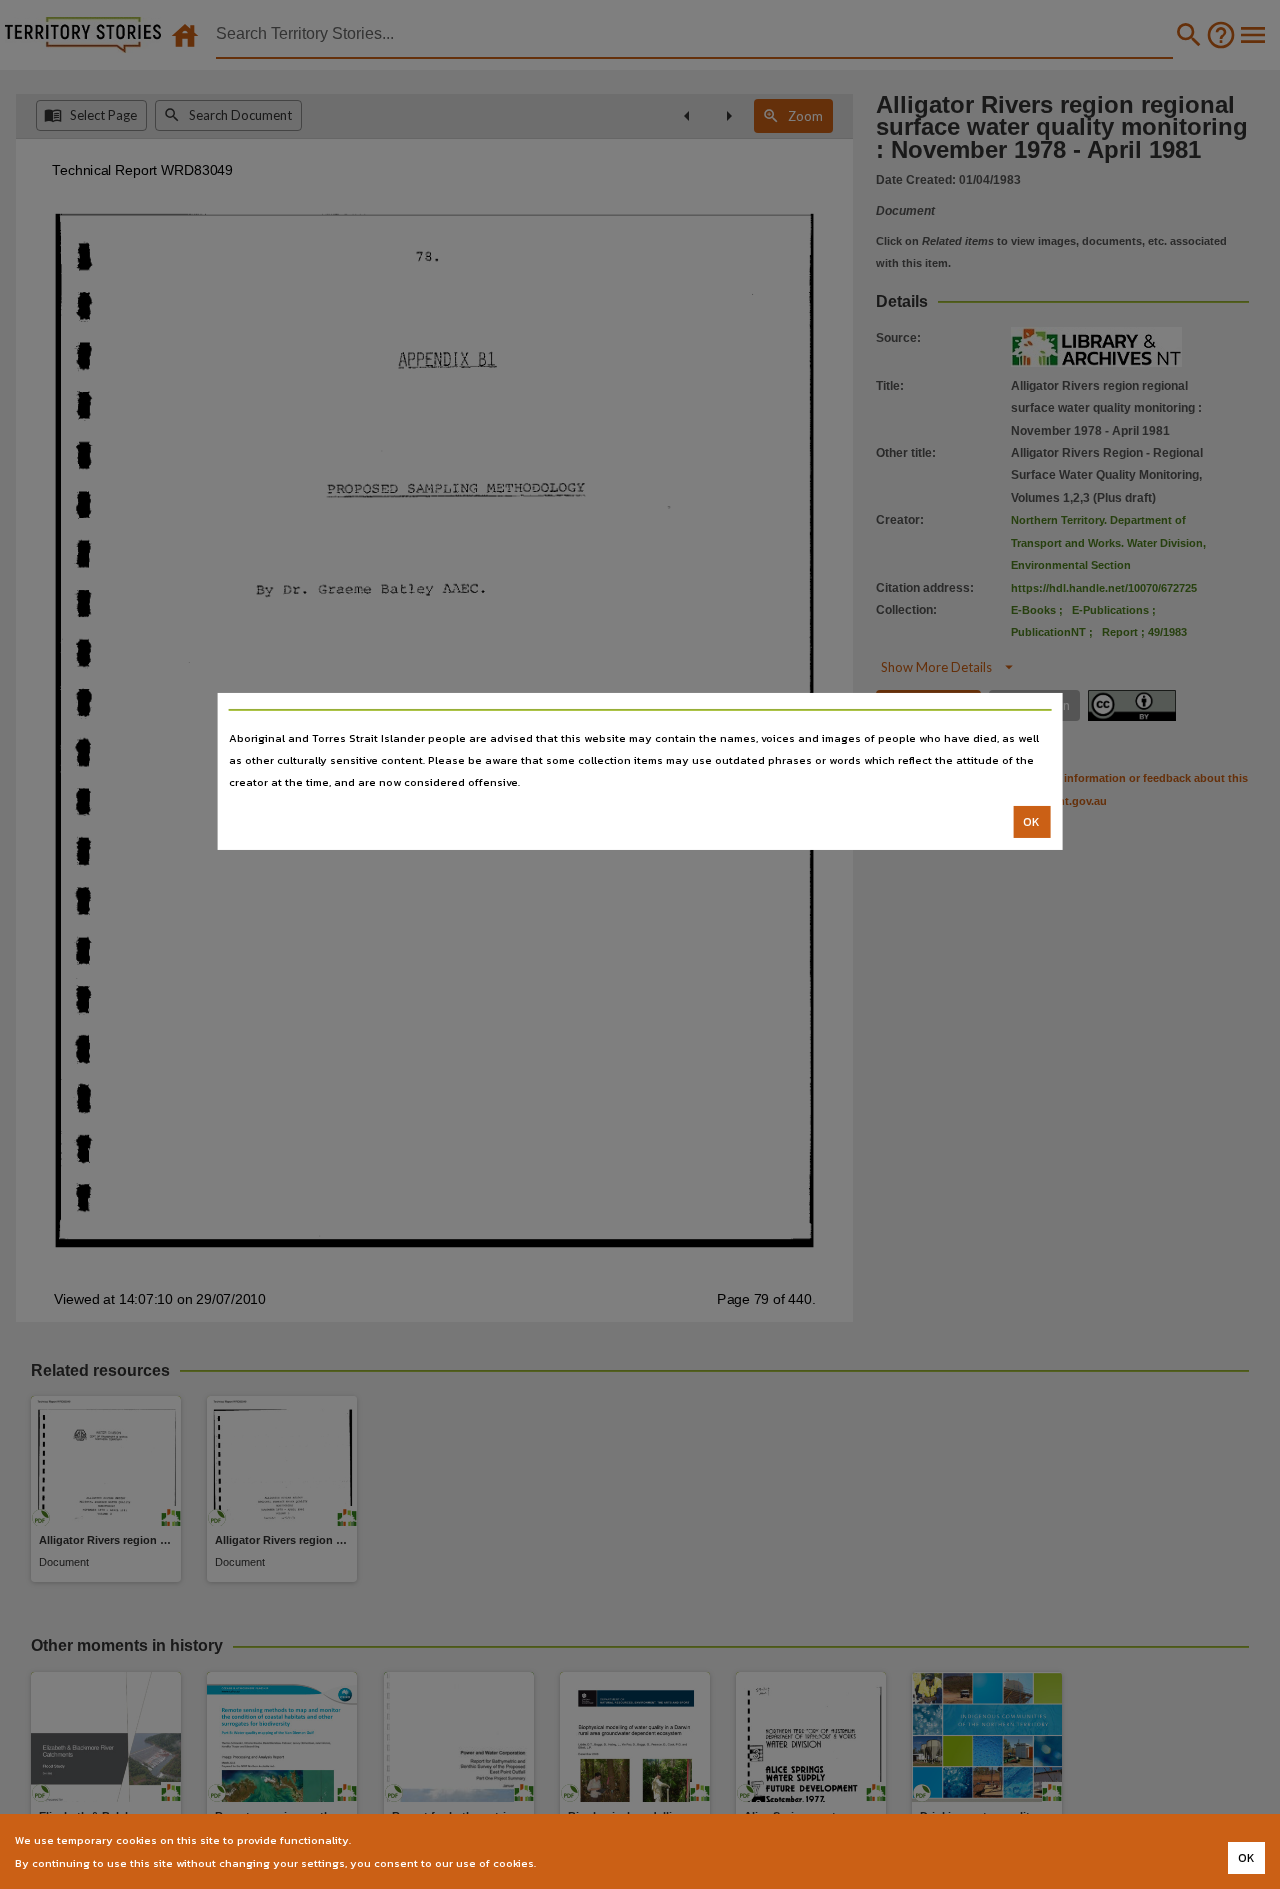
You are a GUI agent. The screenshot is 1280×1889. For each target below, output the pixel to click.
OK (1031, 822)
